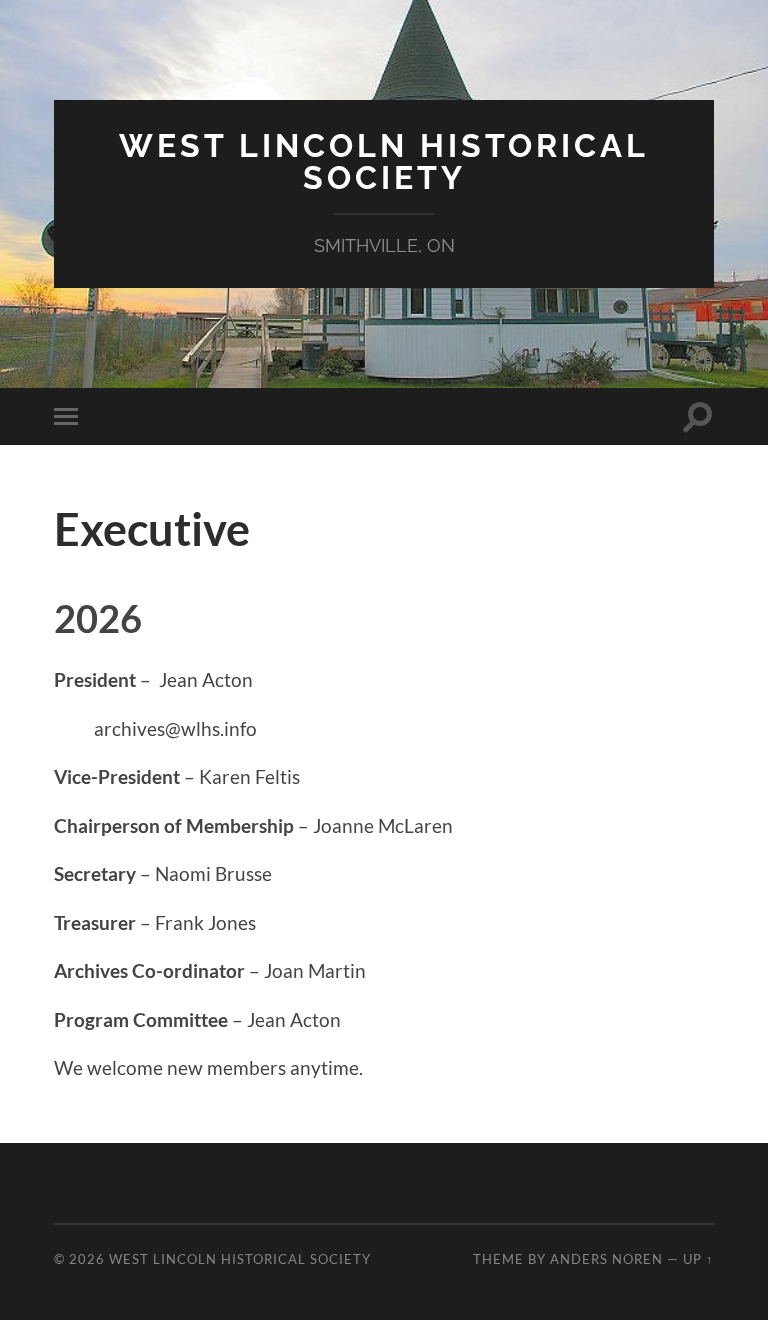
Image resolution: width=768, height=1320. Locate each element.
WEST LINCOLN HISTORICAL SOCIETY (384, 161)
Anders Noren (606, 1259)
